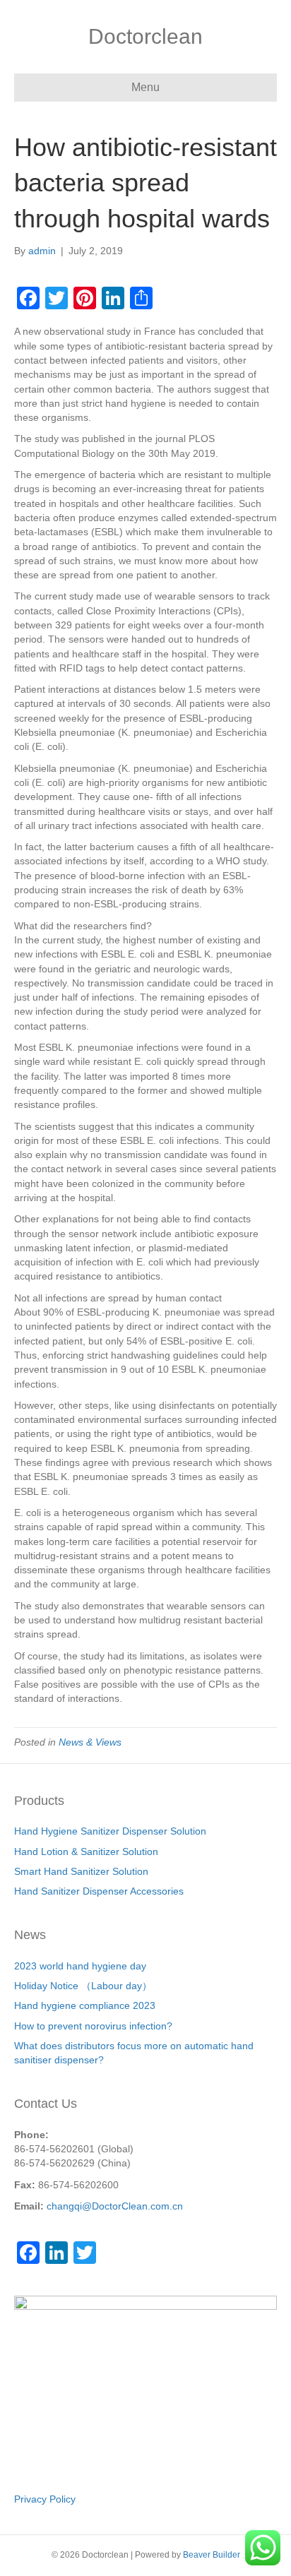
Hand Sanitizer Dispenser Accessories (99, 1891)
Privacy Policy (45, 2499)
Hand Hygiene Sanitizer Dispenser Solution (110, 1831)
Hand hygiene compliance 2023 (85, 2005)
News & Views (90, 1742)
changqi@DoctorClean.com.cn (115, 2206)
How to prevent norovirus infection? (93, 2026)
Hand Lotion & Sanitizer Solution (86, 1851)
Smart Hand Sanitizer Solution (81, 1871)
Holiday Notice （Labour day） (83, 1986)
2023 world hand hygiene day (80, 1966)
